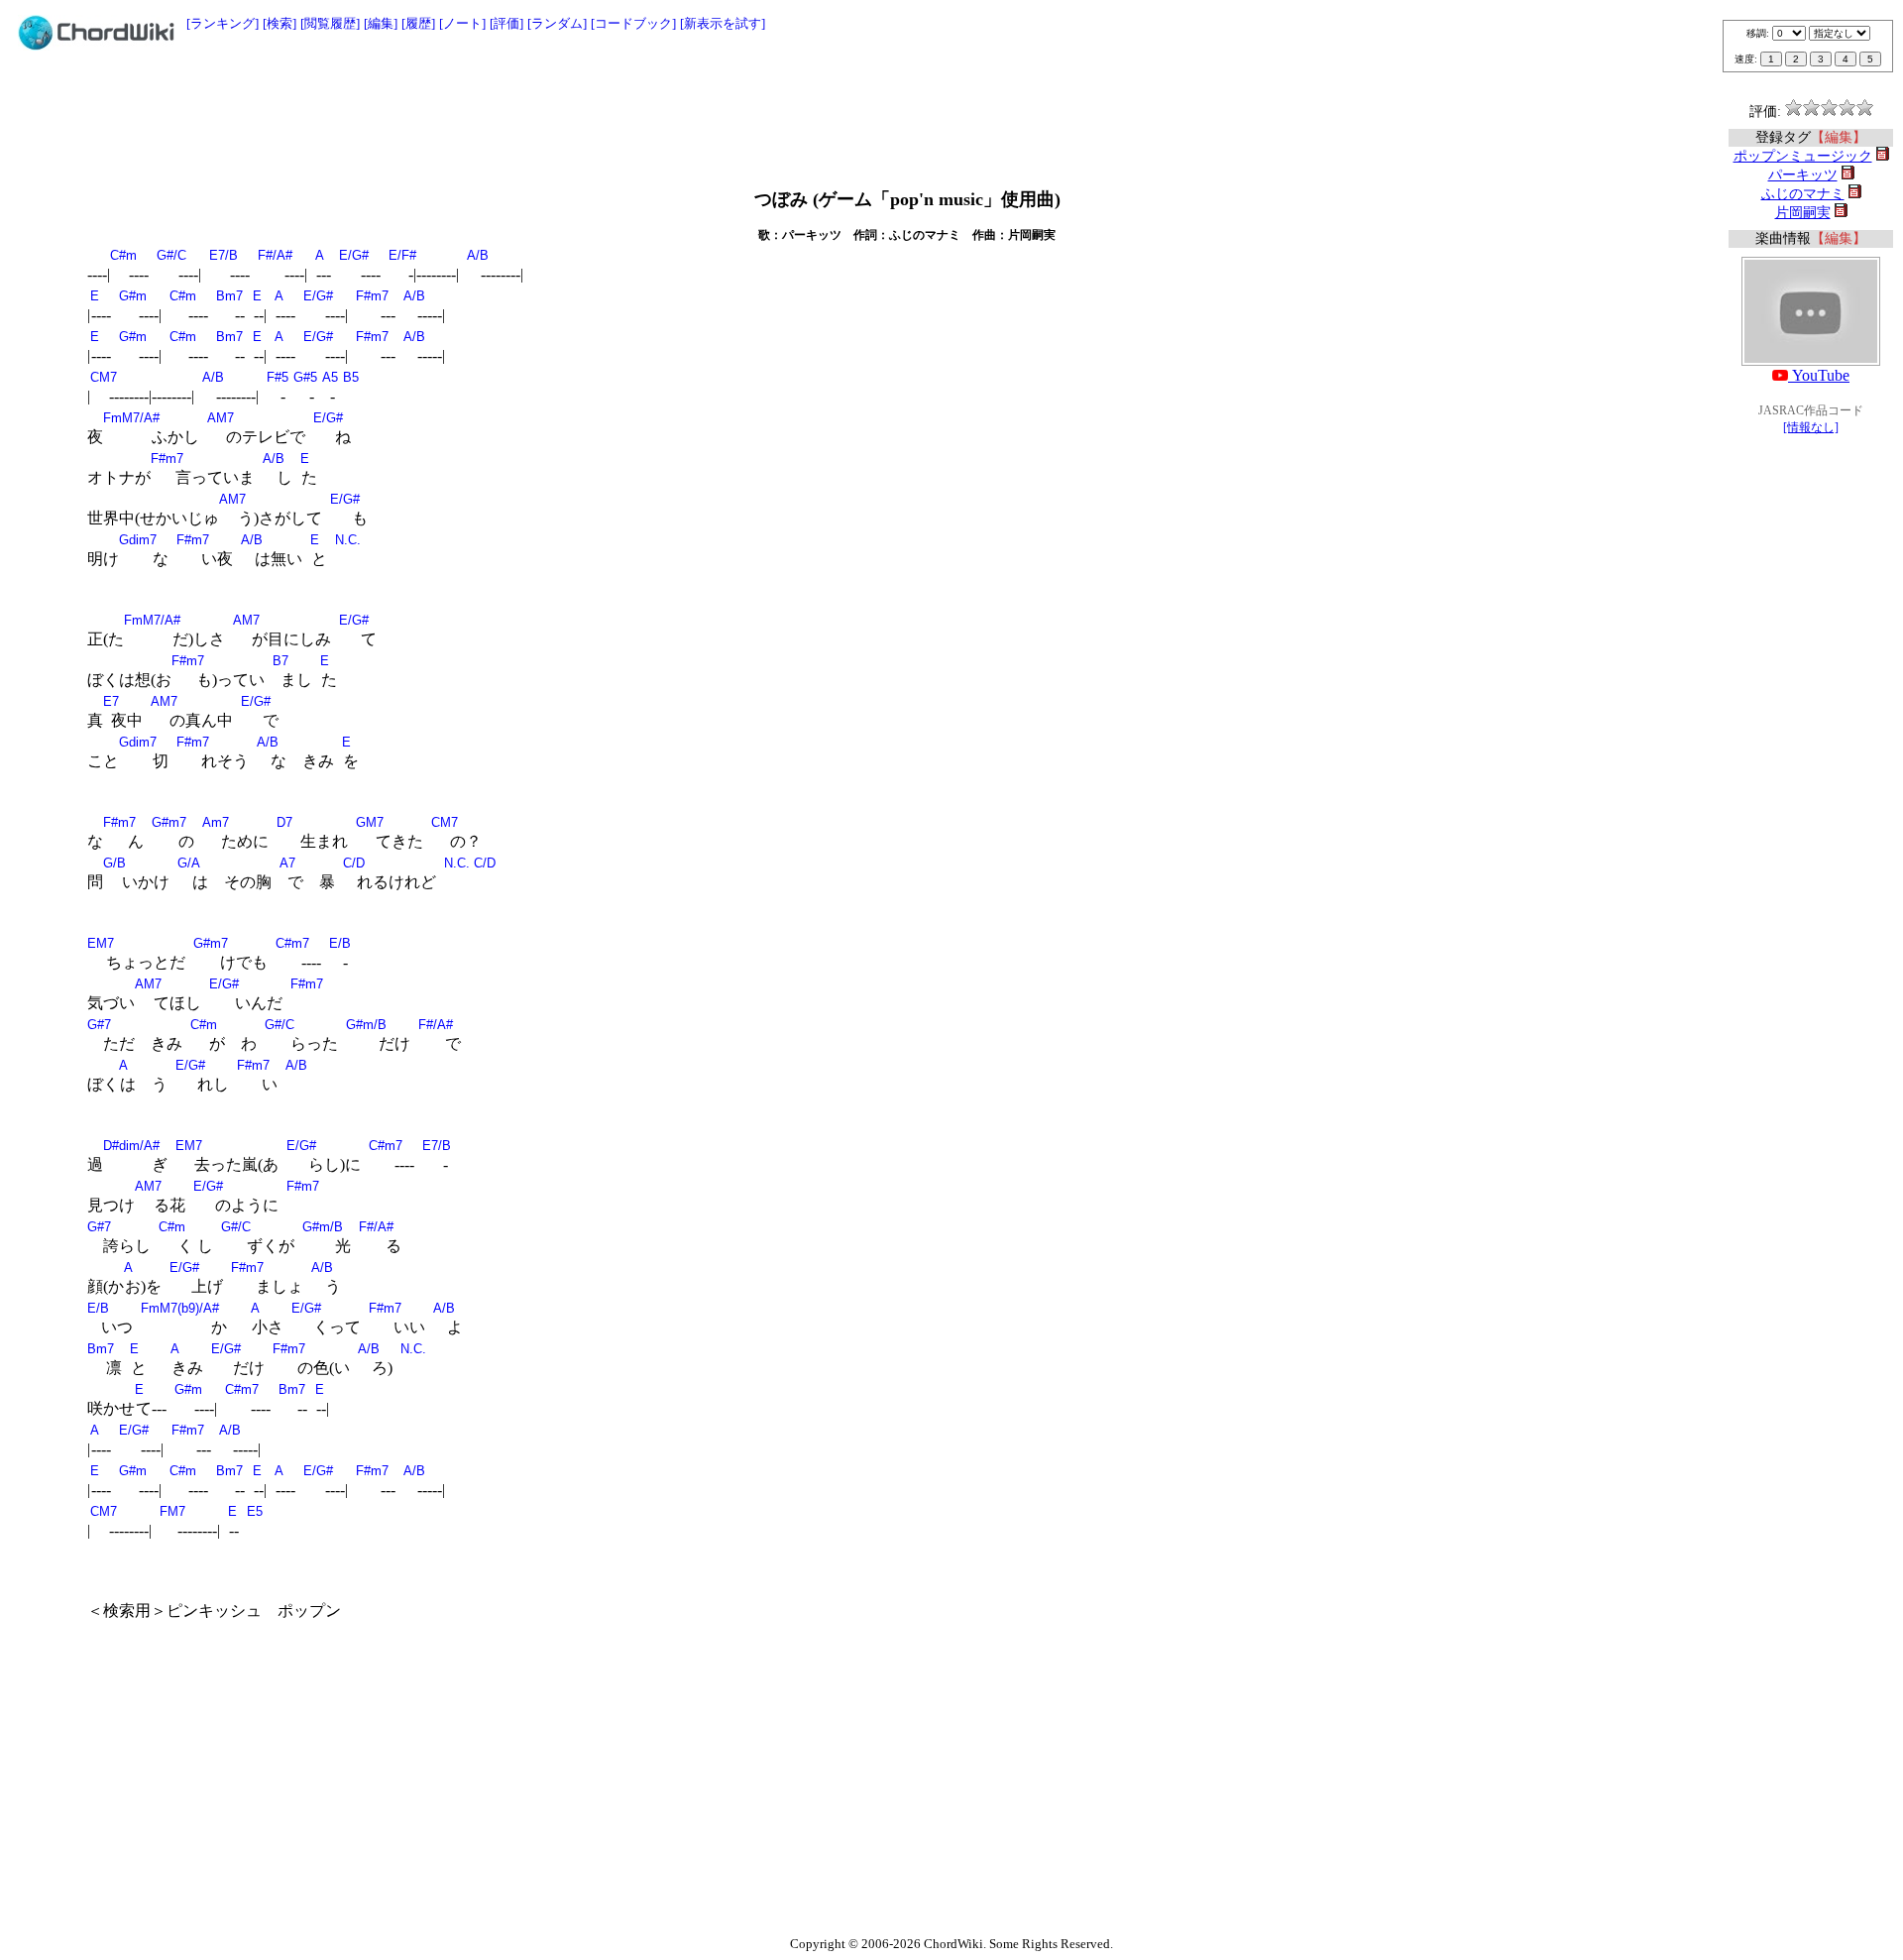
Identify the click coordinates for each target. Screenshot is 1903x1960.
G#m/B (366, 1025)
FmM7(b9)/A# (180, 1308)
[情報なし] (1811, 427)
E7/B (224, 255)
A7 (287, 863)
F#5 (278, 377)
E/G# (354, 255)
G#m (133, 296)
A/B (478, 255)
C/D (354, 863)
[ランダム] (557, 23)
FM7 (172, 1511)
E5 (255, 1511)
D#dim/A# (131, 1146)
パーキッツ (1803, 175)
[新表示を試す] (723, 23)
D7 (284, 822)
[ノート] (462, 23)
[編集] (381, 23)
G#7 (99, 1025)
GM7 (370, 822)
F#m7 (372, 296)
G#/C (171, 255)
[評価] (506, 23)
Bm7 (229, 296)
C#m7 (292, 943)
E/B (340, 943)
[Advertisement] (951, 111)
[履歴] (418, 23)
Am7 (216, 822)
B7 (280, 661)
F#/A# (275, 255)
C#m (123, 255)
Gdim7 (138, 540)
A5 (330, 377)
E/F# (402, 255)
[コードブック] (633, 23)
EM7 (101, 943)
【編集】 (1839, 137)
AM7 (221, 418)
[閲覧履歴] (330, 23)
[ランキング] (223, 23)
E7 (111, 701)
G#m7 (169, 822)
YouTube (1819, 375)
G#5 (305, 377)
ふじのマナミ (1803, 194)
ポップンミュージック (1803, 156)
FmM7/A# (131, 418)
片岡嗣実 (1803, 213)
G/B (114, 863)
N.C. (348, 540)
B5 (351, 377)
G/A (189, 863)
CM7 (104, 377)
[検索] (280, 23)
